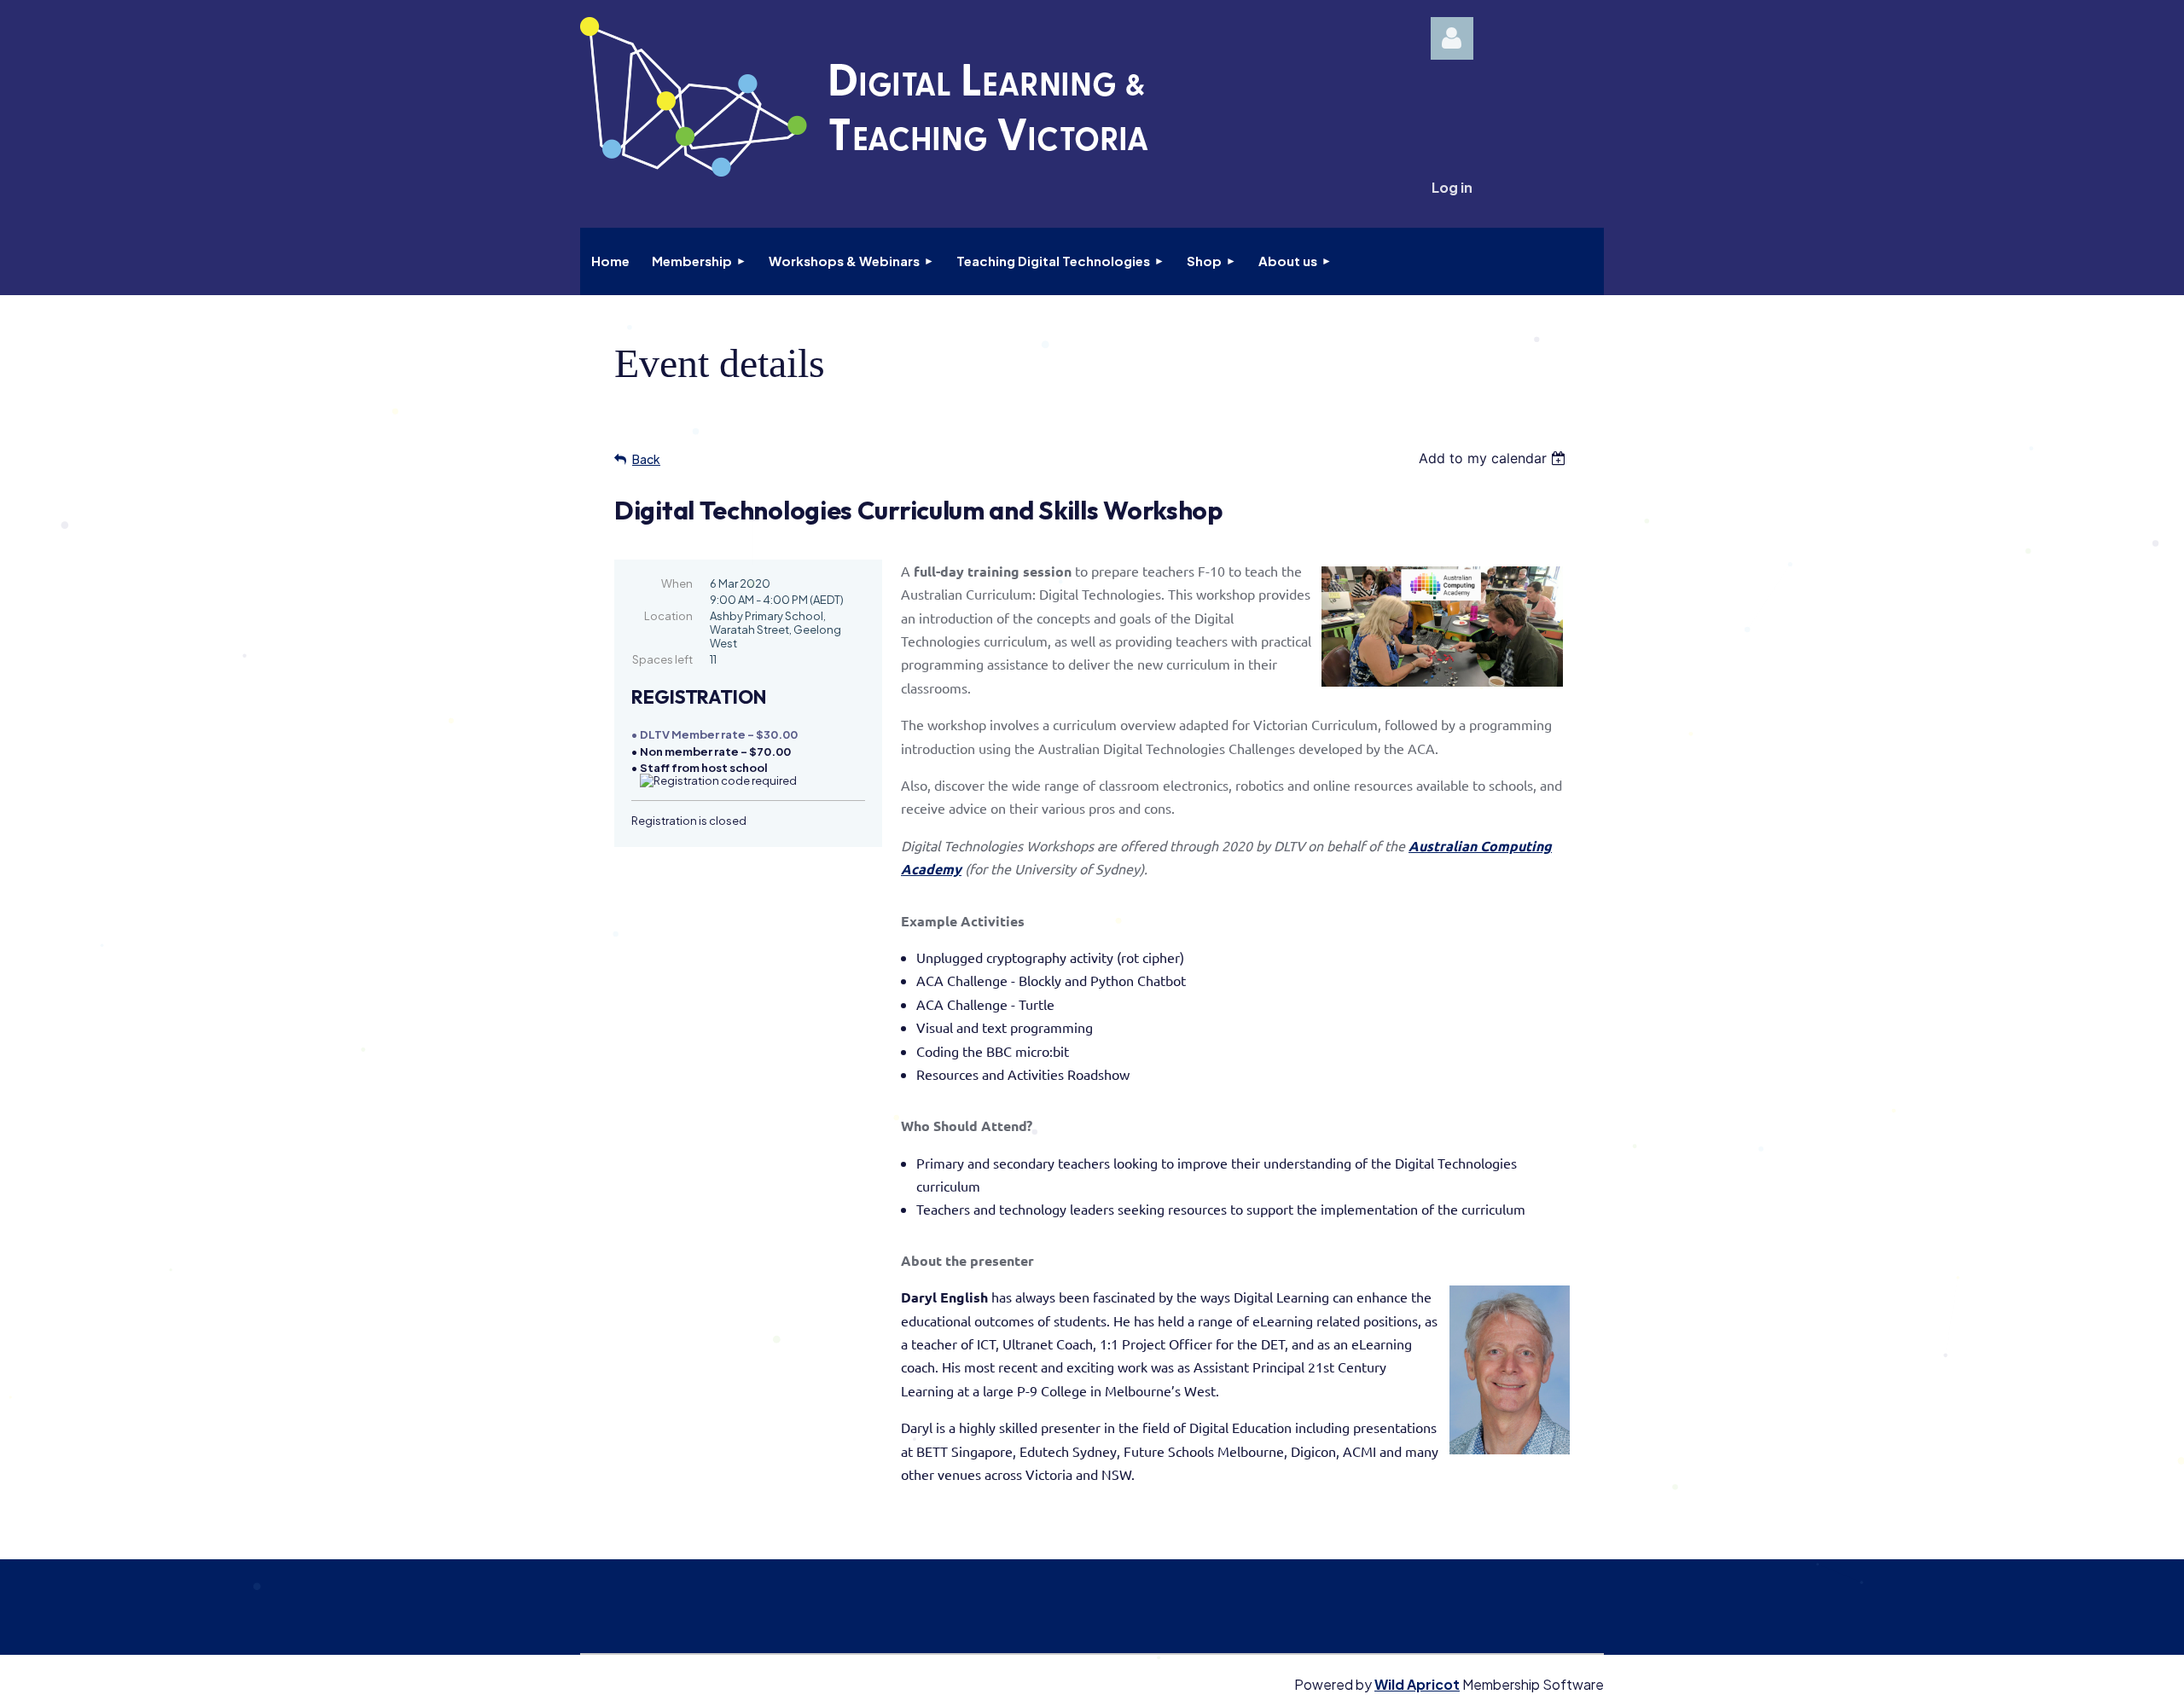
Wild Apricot (1417, 1684)
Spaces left (662, 659)
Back (646, 459)
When (677, 583)
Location (668, 616)
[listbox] (1494, 458)
